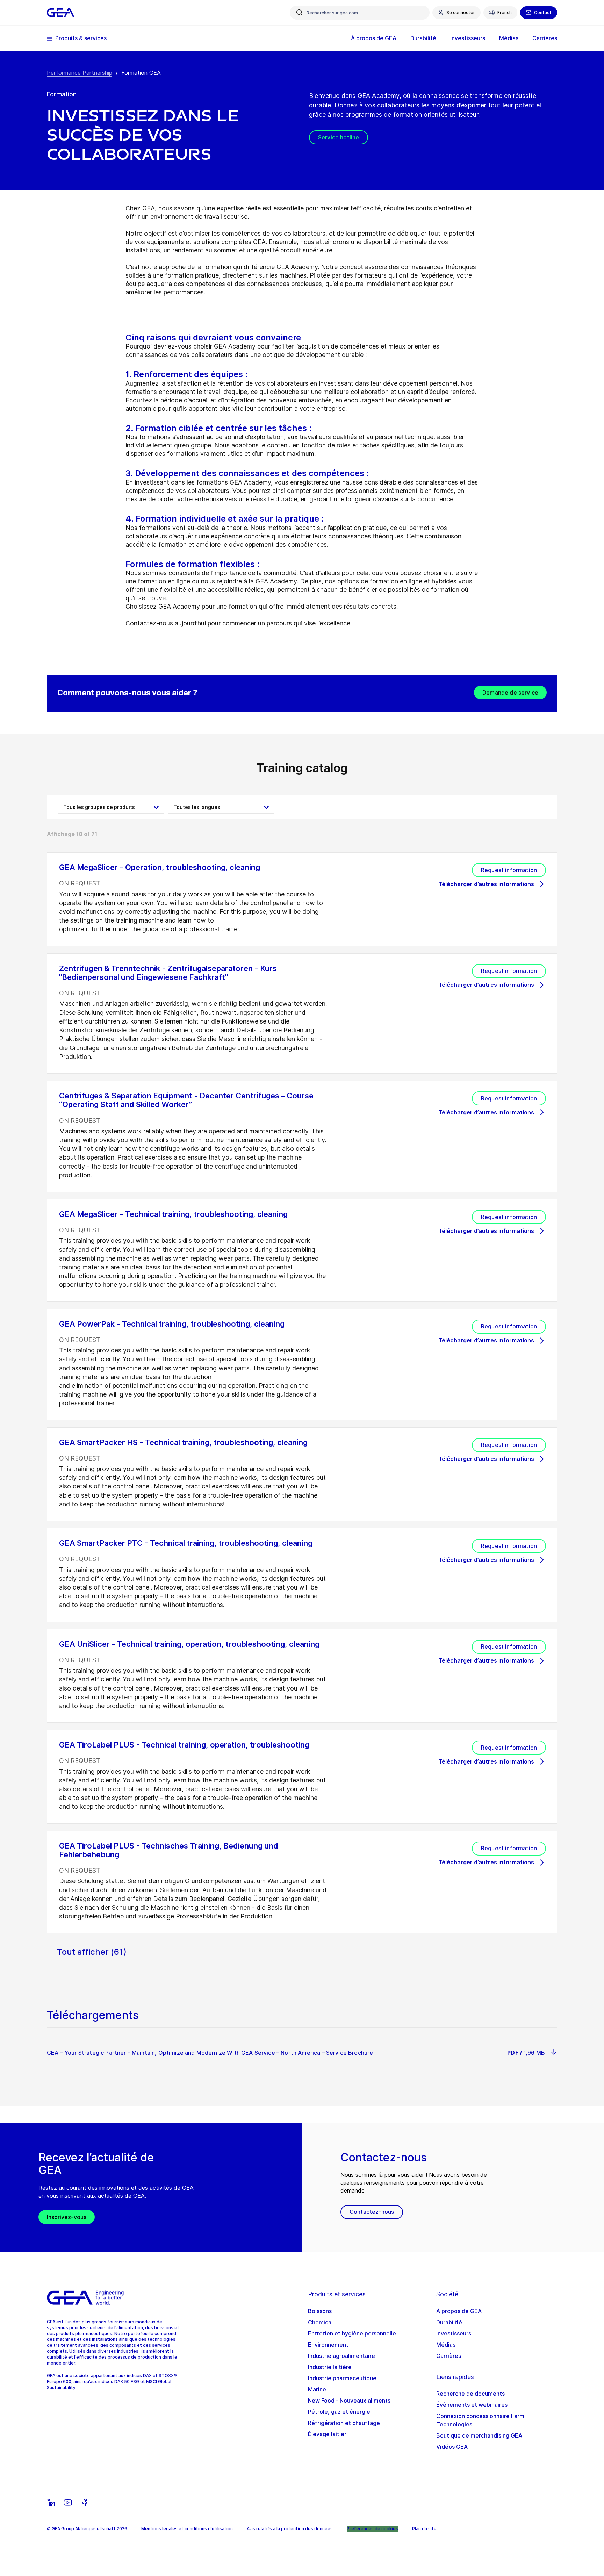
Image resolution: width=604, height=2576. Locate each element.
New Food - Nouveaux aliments (349, 2401)
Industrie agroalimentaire (341, 2356)
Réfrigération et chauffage (344, 2423)
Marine (317, 2389)
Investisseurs (454, 2333)
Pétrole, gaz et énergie (339, 2412)
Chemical (320, 2322)
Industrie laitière (330, 2367)
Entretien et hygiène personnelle (352, 2333)
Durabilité (449, 2322)
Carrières (449, 2356)
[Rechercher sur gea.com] (300, 13)
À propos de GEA (459, 2311)
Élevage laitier (327, 2434)
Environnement (328, 2345)
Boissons (320, 2311)
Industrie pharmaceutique (342, 2378)
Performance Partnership (80, 73)
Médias (446, 2345)
